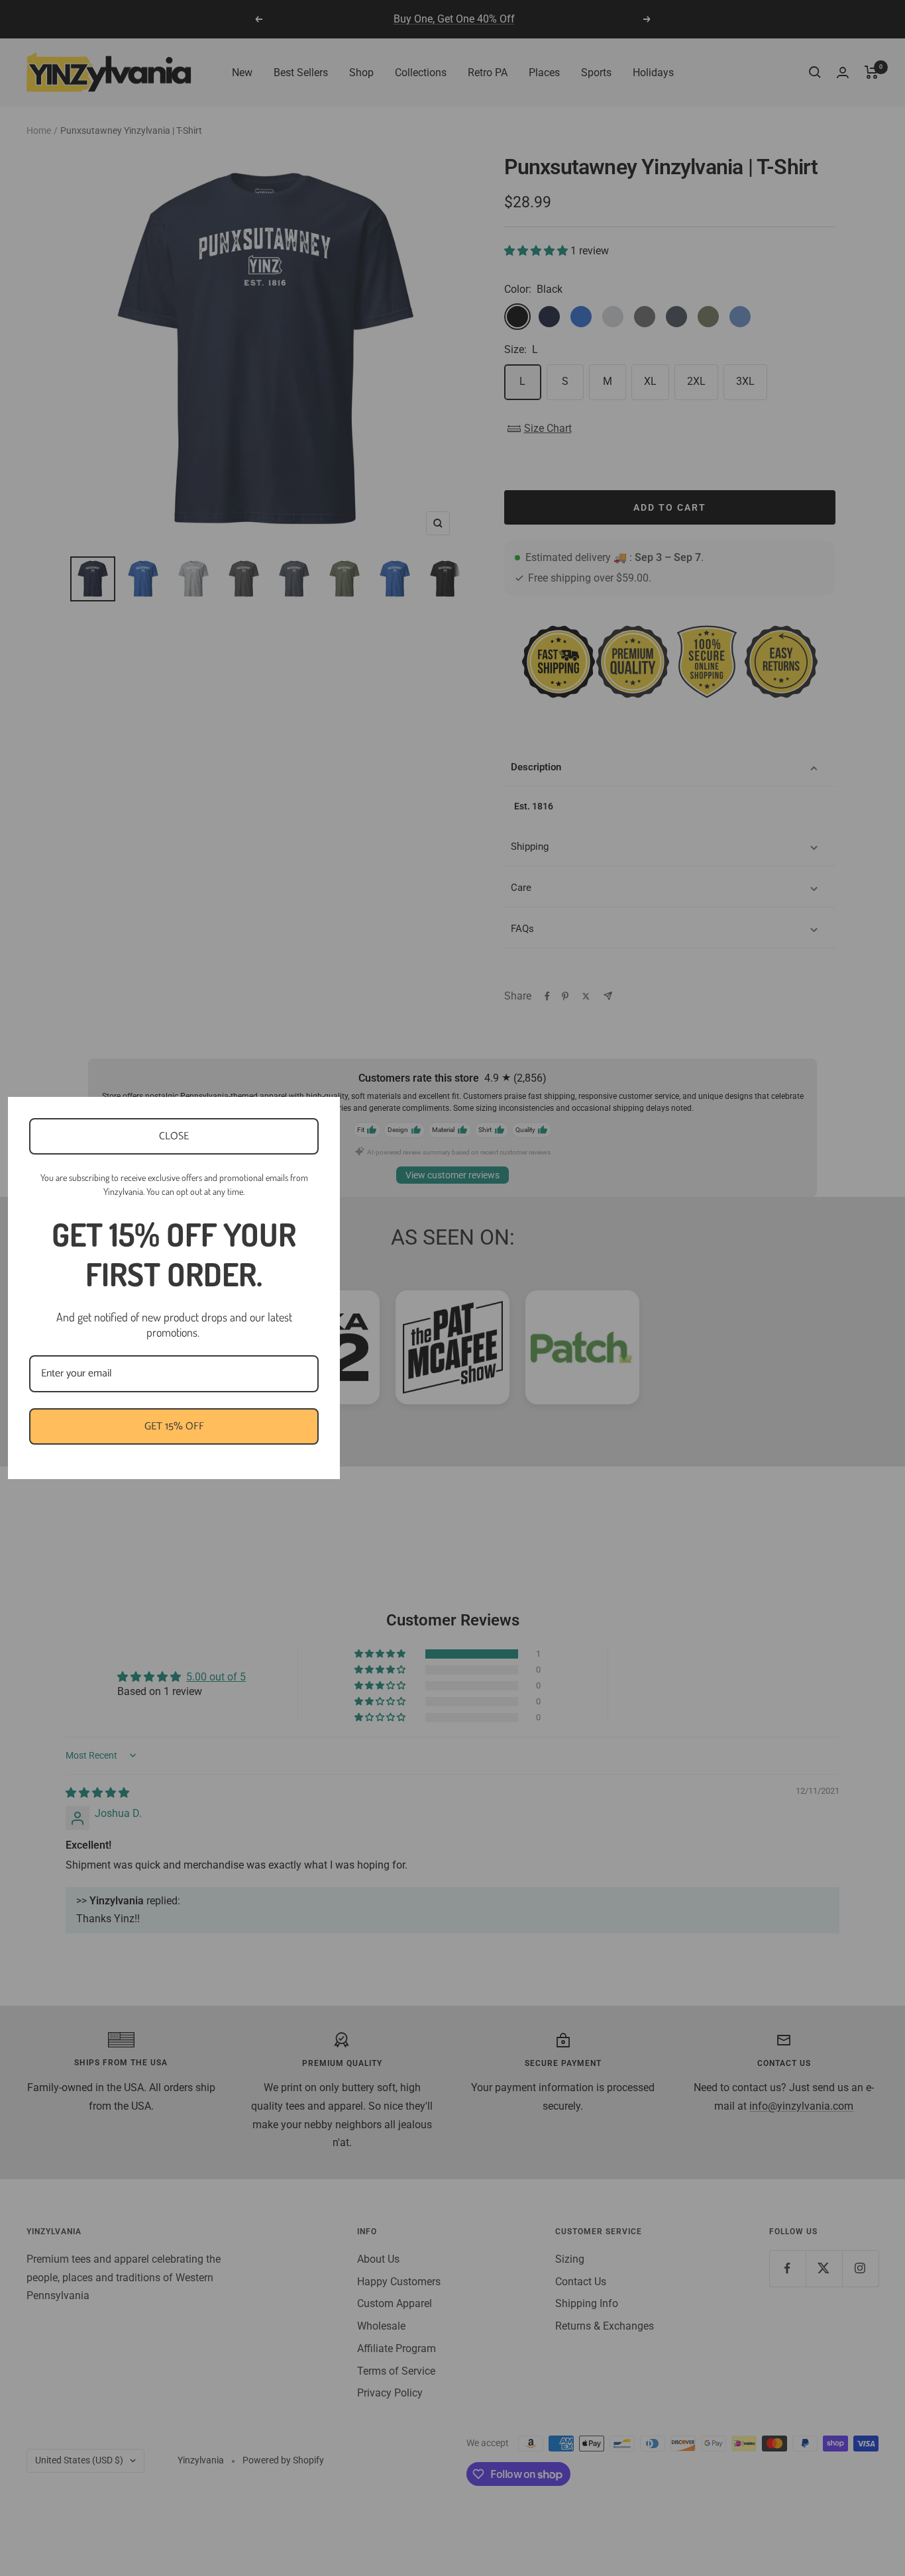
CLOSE (174, 1136)
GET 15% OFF (174, 1426)
